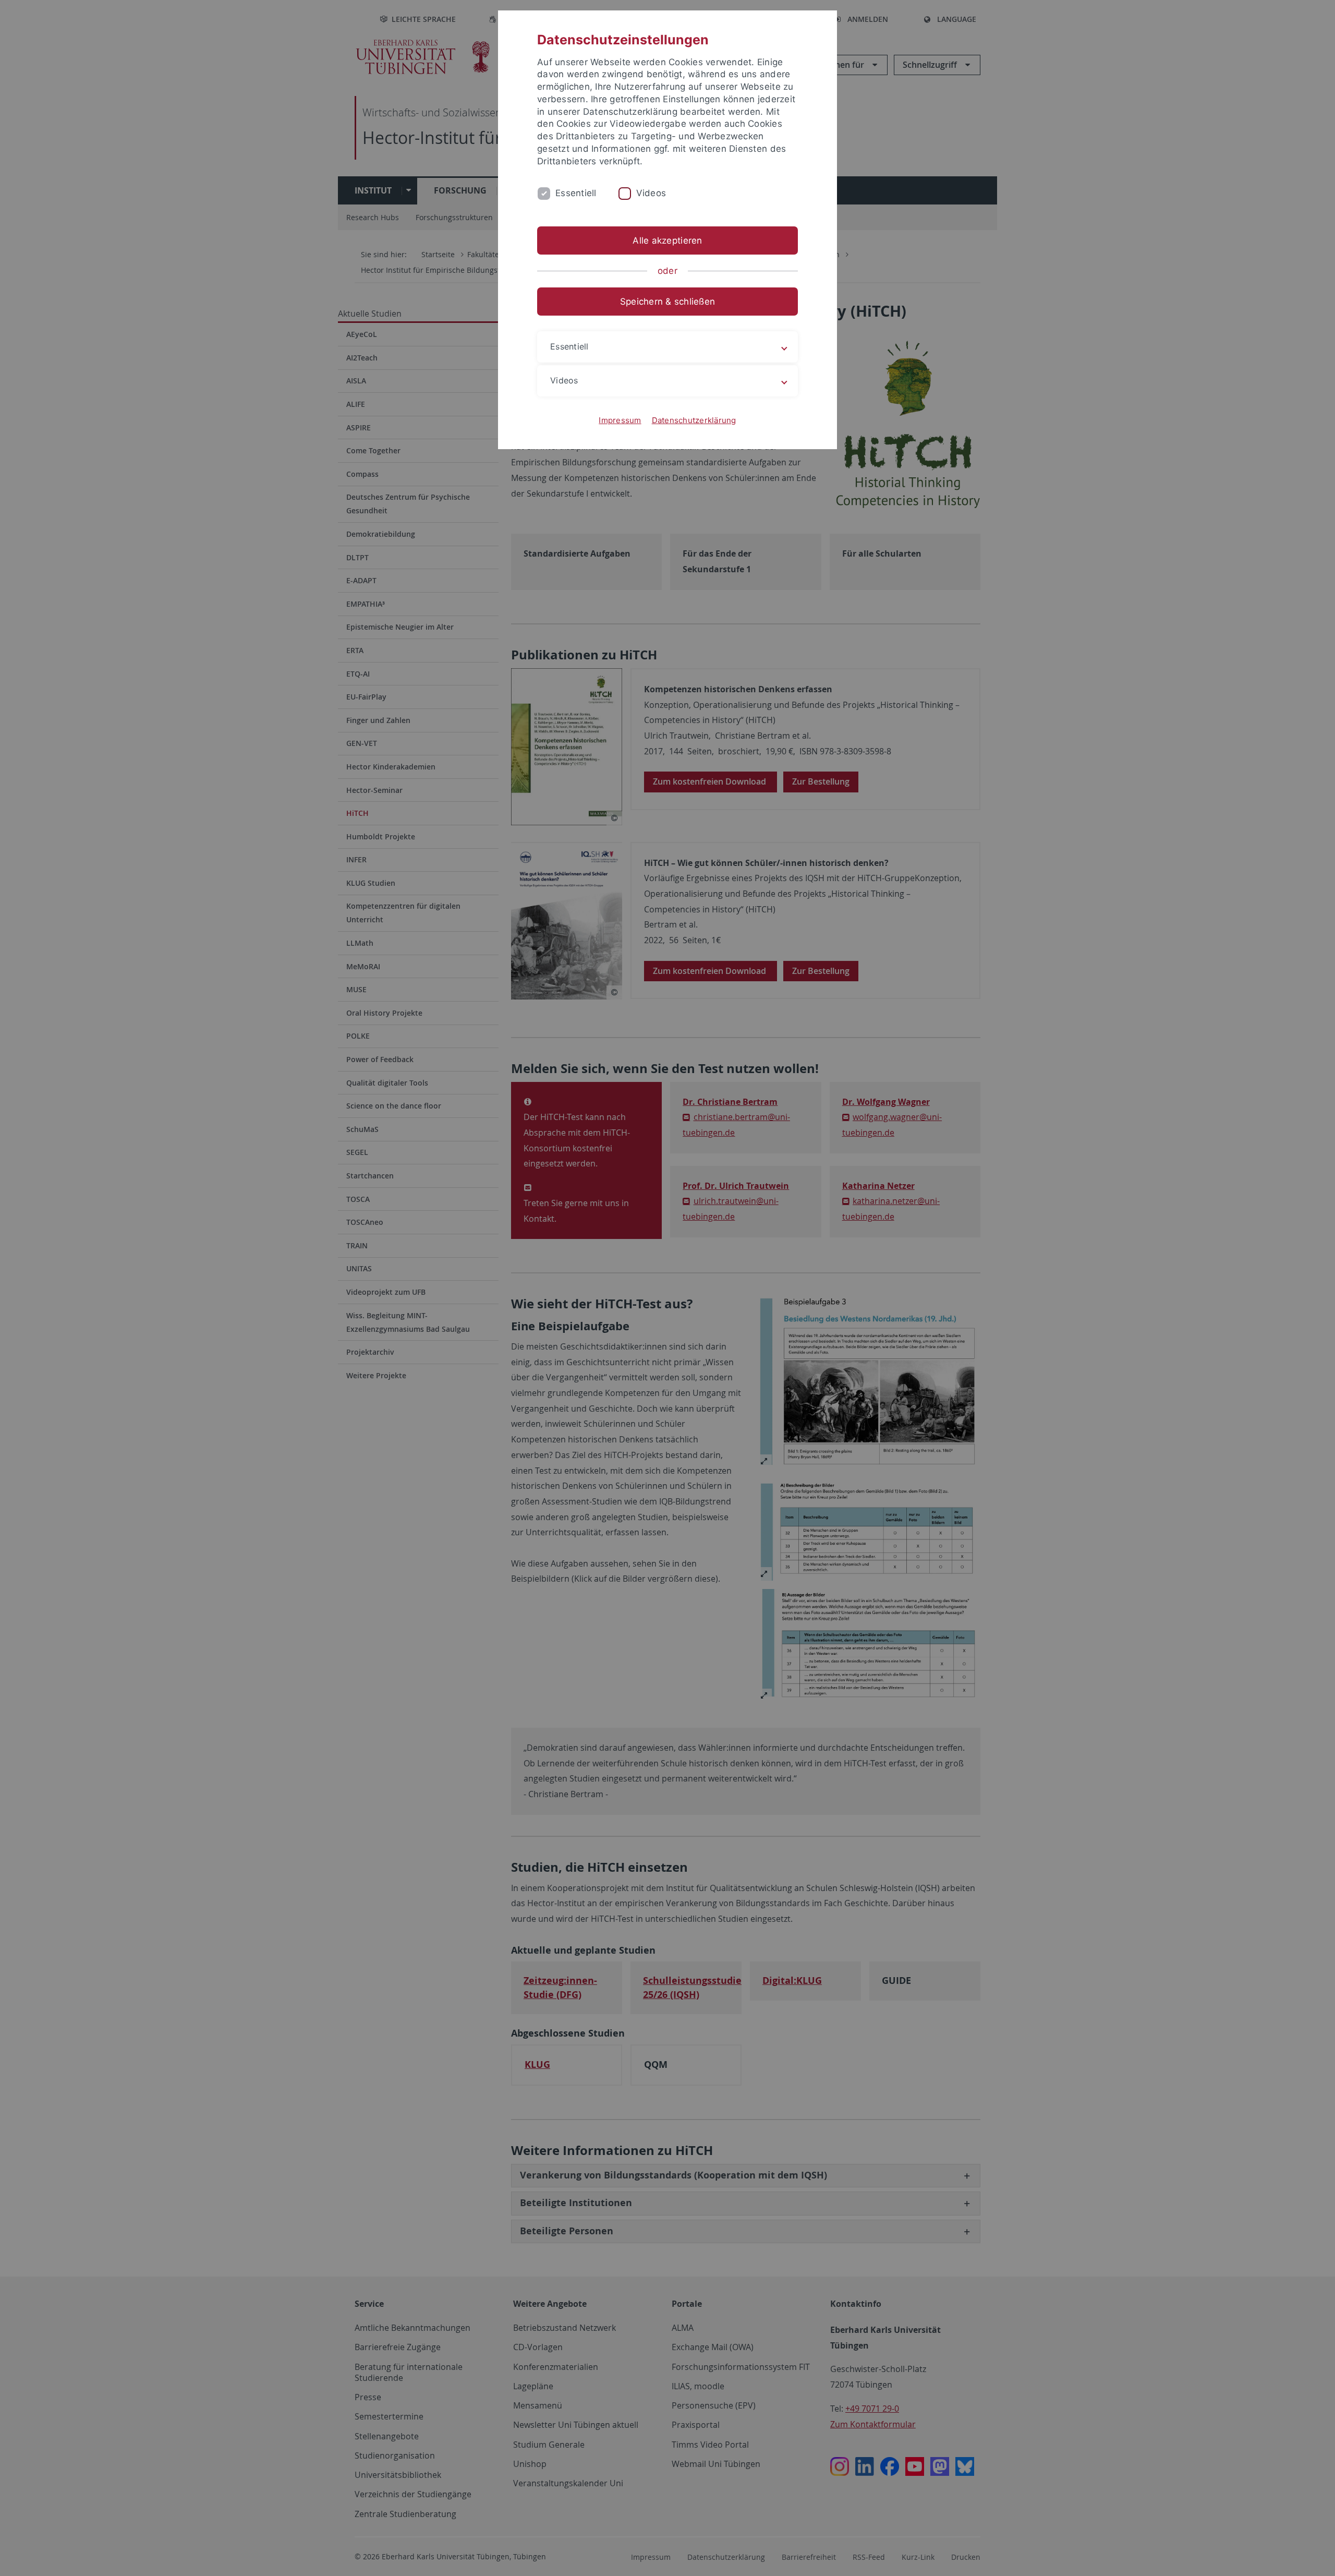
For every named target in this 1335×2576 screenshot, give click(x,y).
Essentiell (576, 193)
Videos (651, 193)
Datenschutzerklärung (694, 420)
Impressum (620, 420)
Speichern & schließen (667, 302)
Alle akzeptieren (667, 240)
